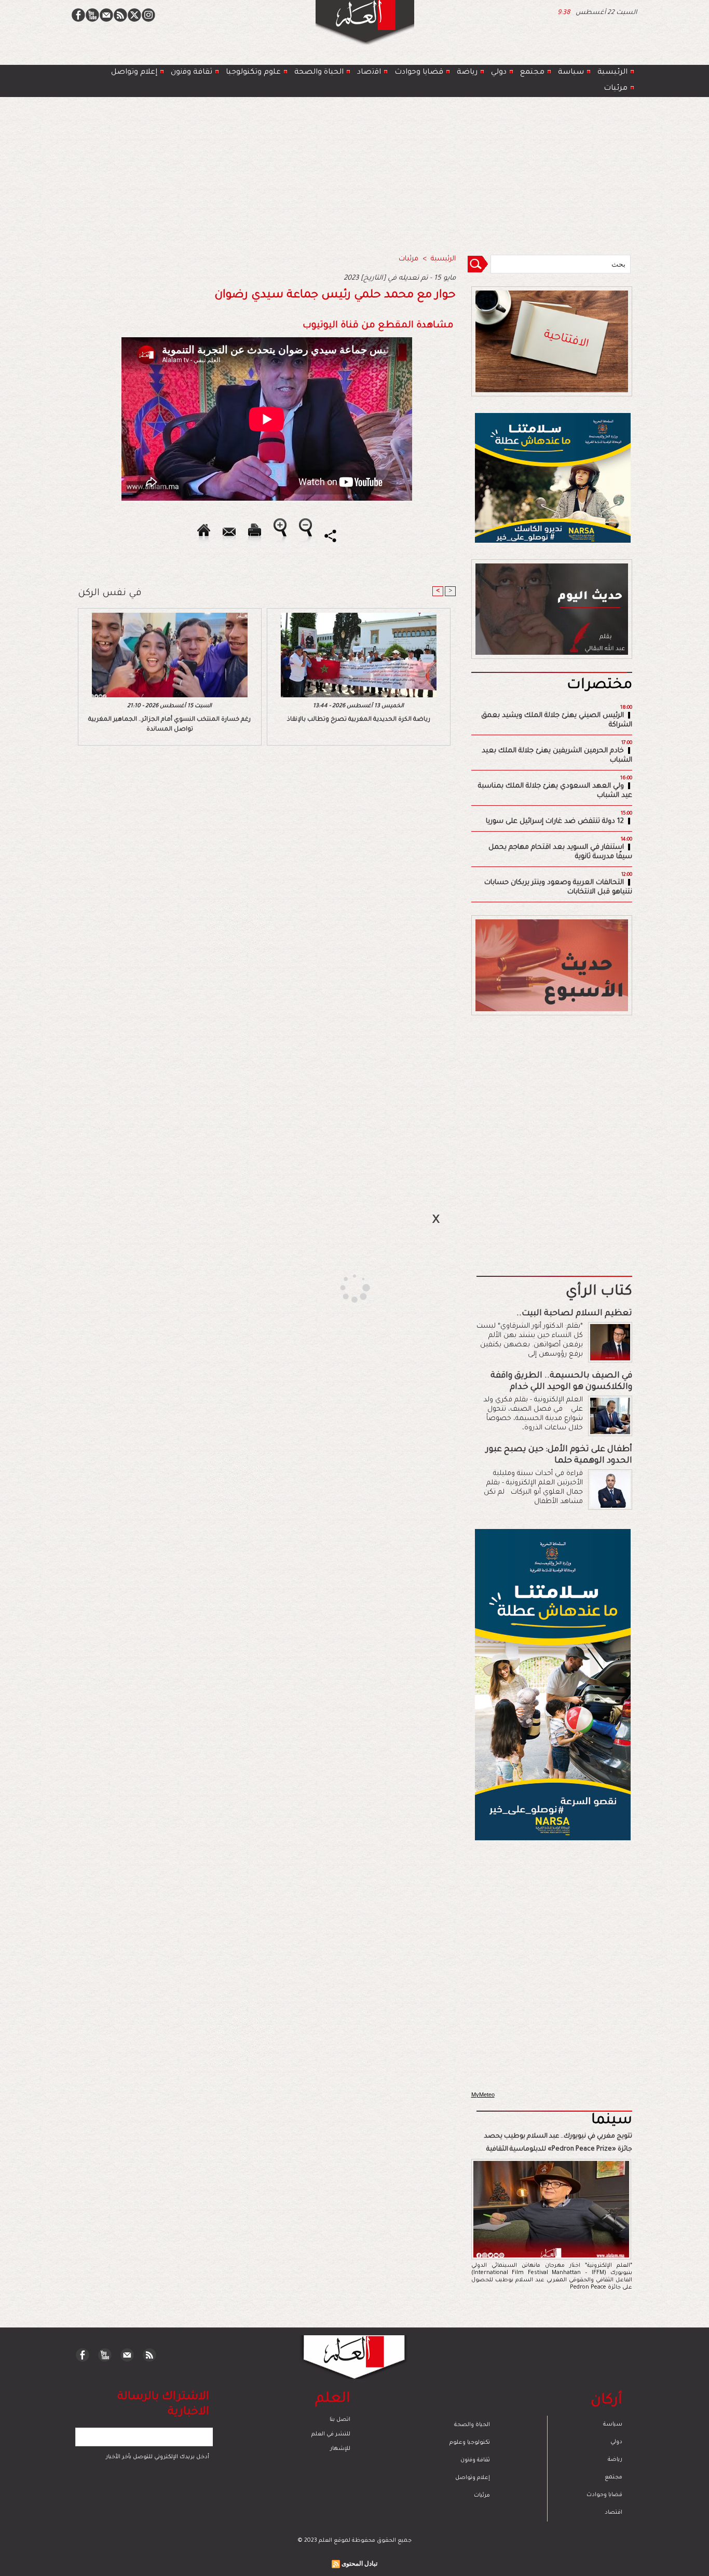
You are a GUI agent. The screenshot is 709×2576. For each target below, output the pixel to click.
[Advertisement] (342, 1287)
